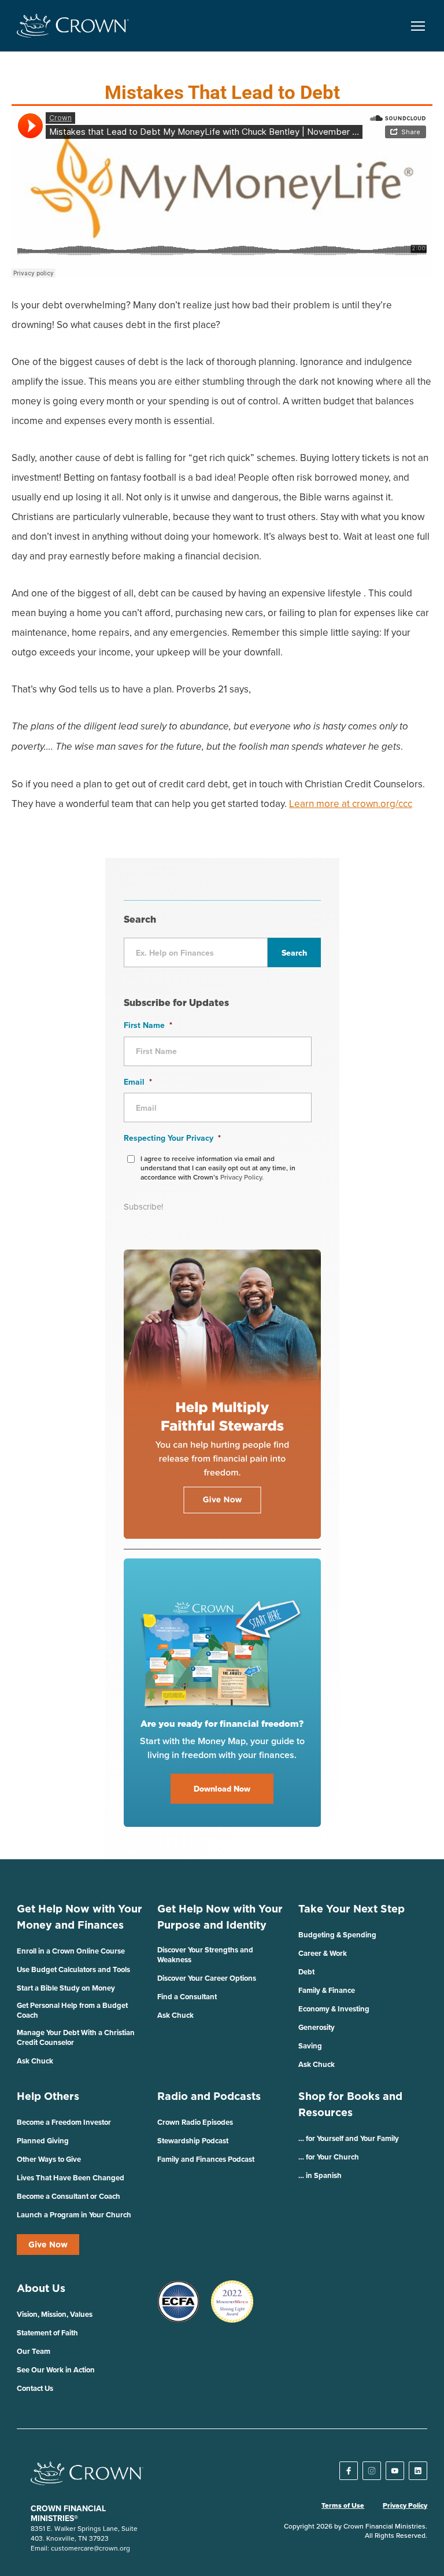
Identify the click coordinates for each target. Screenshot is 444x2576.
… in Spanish (320, 2175)
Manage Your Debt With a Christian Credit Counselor (76, 2037)
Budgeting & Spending (337, 1935)
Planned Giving (43, 2141)
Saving (310, 2046)
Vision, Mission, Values (55, 2314)
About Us (41, 2288)
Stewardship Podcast (193, 2141)
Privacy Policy (405, 2505)
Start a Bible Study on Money (66, 1988)
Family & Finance (327, 1990)
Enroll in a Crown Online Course (71, 1951)
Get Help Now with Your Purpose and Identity (220, 1917)
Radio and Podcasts (209, 2096)
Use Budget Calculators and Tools (73, 1969)
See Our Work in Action (56, 2370)
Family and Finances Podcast (206, 2159)
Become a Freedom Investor (64, 2122)
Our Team (34, 2351)
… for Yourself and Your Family (349, 2138)
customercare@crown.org (90, 2548)
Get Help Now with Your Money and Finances (79, 1917)
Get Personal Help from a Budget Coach (72, 2010)
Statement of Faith (47, 2333)
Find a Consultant (187, 1997)
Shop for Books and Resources (350, 2104)
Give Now (48, 2245)
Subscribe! (143, 1206)
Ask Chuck (35, 2061)
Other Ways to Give (49, 2159)
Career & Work (323, 1953)
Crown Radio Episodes (195, 2122)
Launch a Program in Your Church (74, 2215)
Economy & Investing (334, 2009)
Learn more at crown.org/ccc (351, 804)
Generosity (317, 2027)
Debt (306, 1972)
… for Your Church (329, 2157)
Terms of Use (343, 2505)
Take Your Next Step (351, 1909)
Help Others (48, 2096)
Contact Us (35, 2388)
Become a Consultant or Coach (69, 2196)
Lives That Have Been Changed (71, 2178)
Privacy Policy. (242, 1177)
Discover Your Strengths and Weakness (205, 1955)
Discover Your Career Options (207, 1978)
